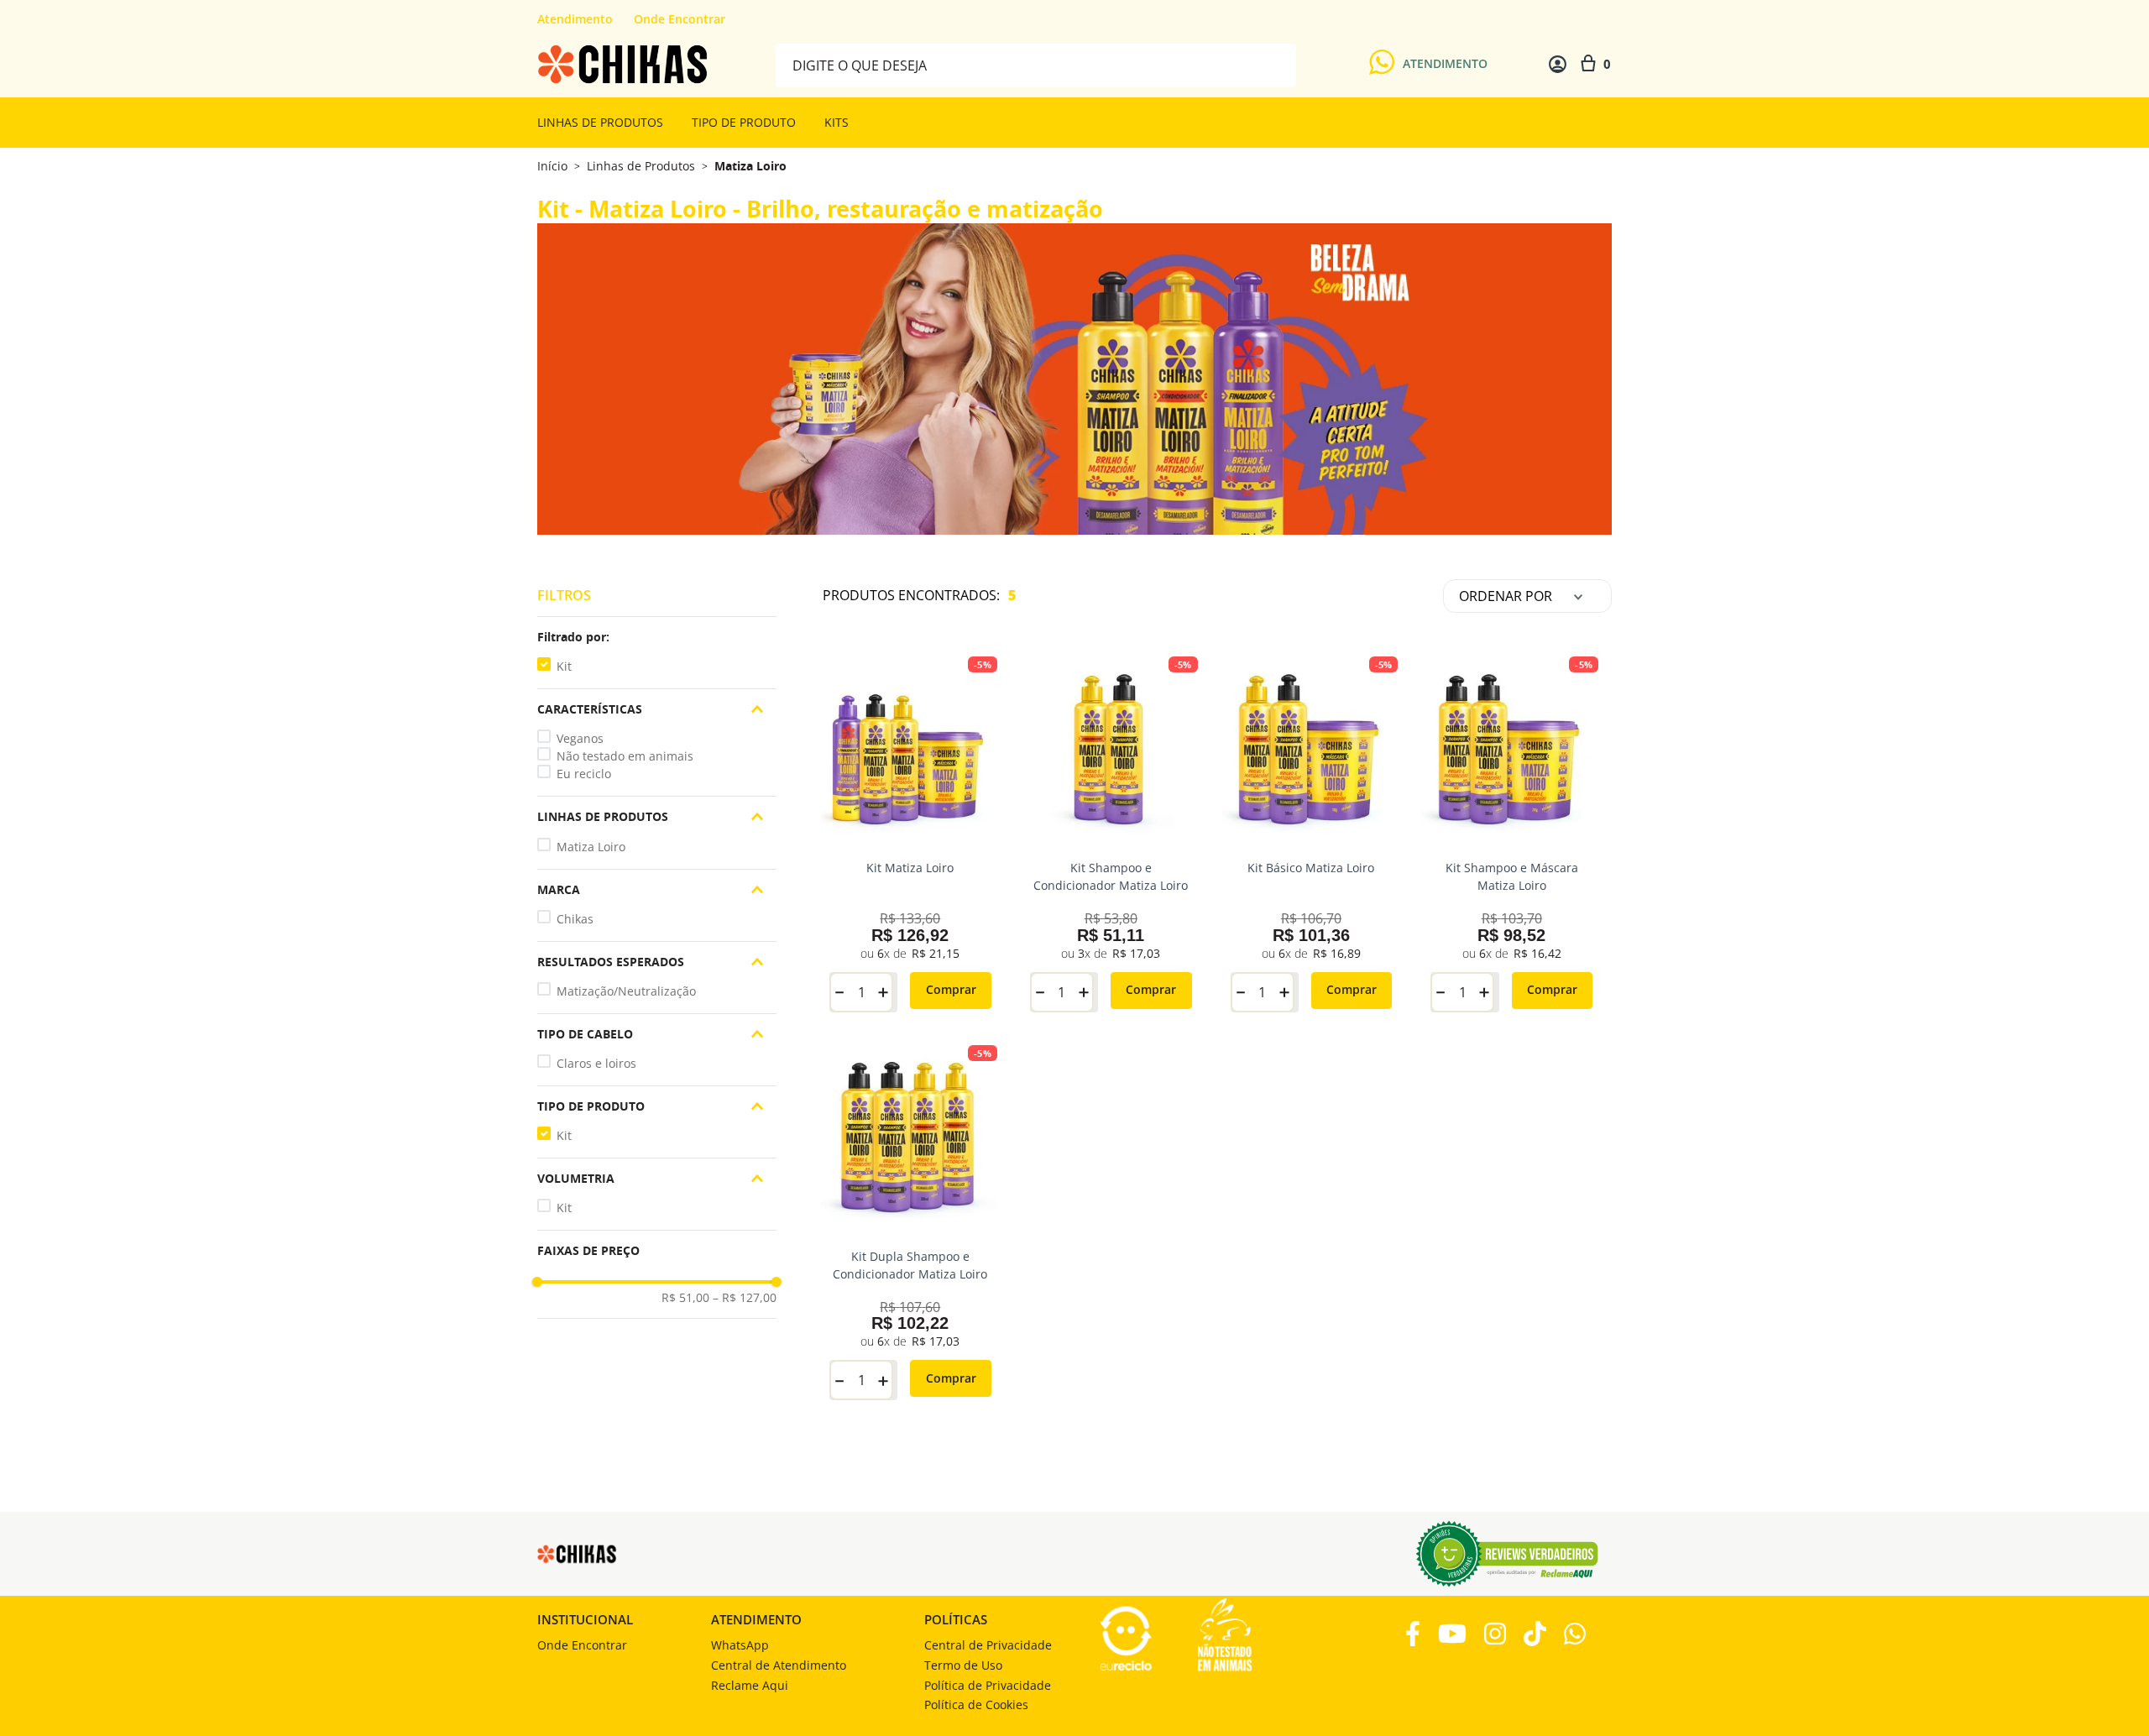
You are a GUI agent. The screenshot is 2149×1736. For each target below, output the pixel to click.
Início (552, 166)
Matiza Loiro (750, 166)
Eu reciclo (584, 774)
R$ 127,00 (745, 1298)
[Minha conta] (1558, 64)
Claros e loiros (596, 1063)
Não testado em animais (625, 756)
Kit (564, 666)
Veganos (580, 738)
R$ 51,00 (685, 1298)
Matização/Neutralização (626, 991)
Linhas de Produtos (641, 166)
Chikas (575, 919)
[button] (657, 637)
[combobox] (1036, 64)
